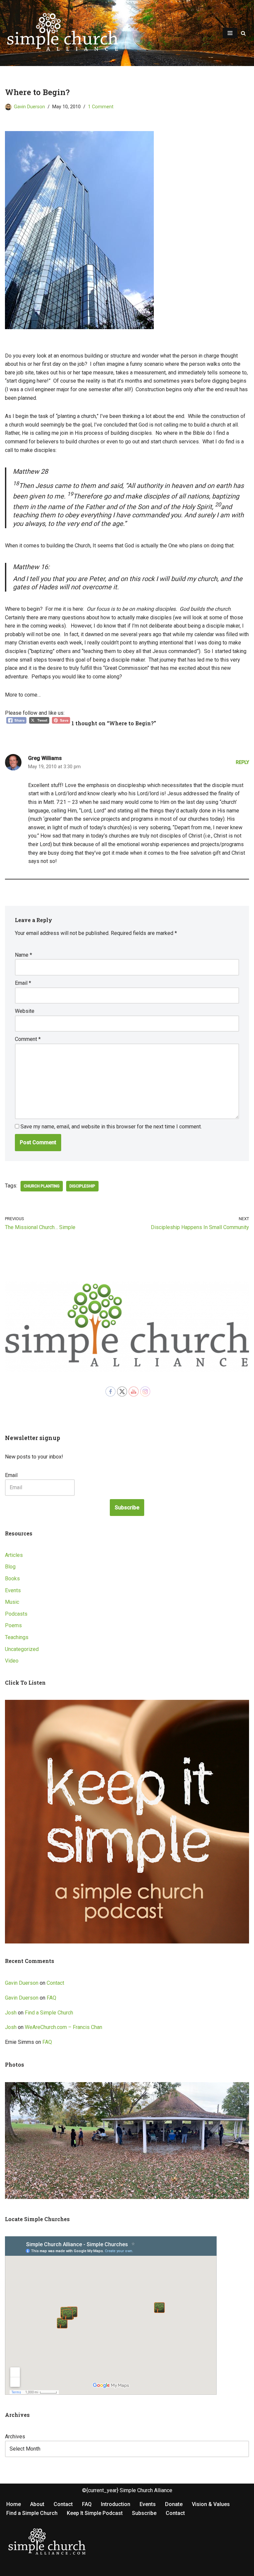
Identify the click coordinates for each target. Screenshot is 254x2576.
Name (23, 955)
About (37, 2504)
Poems (13, 1625)
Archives (15, 2437)
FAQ (51, 1998)
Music (12, 1602)
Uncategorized (22, 1649)
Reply (242, 762)
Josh (11, 2013)
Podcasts (16, 1614)
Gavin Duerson (29, 107)
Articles (14, 1555)
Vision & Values (211, 2504)
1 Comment (101, 107)
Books (12, 1579)
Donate (174, 2504)
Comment (28, 1039)
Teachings (17, 1637)
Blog (10, 1567)
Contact (55, 1983)
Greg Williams (45, 758)
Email (23, 983)
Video (12, 1661)
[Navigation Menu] (230, 33)
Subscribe (127, 1508)
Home (14, 2504)
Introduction (116, 2504)
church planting (42, 1186)
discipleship (82, 1186)
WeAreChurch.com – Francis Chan (63, 2027)
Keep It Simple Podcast (95, 2513)
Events (13, 1590)
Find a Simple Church (49, 2013)
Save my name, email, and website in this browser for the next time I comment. (111, 1127)
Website (25, 1011)
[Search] (243, 33)
